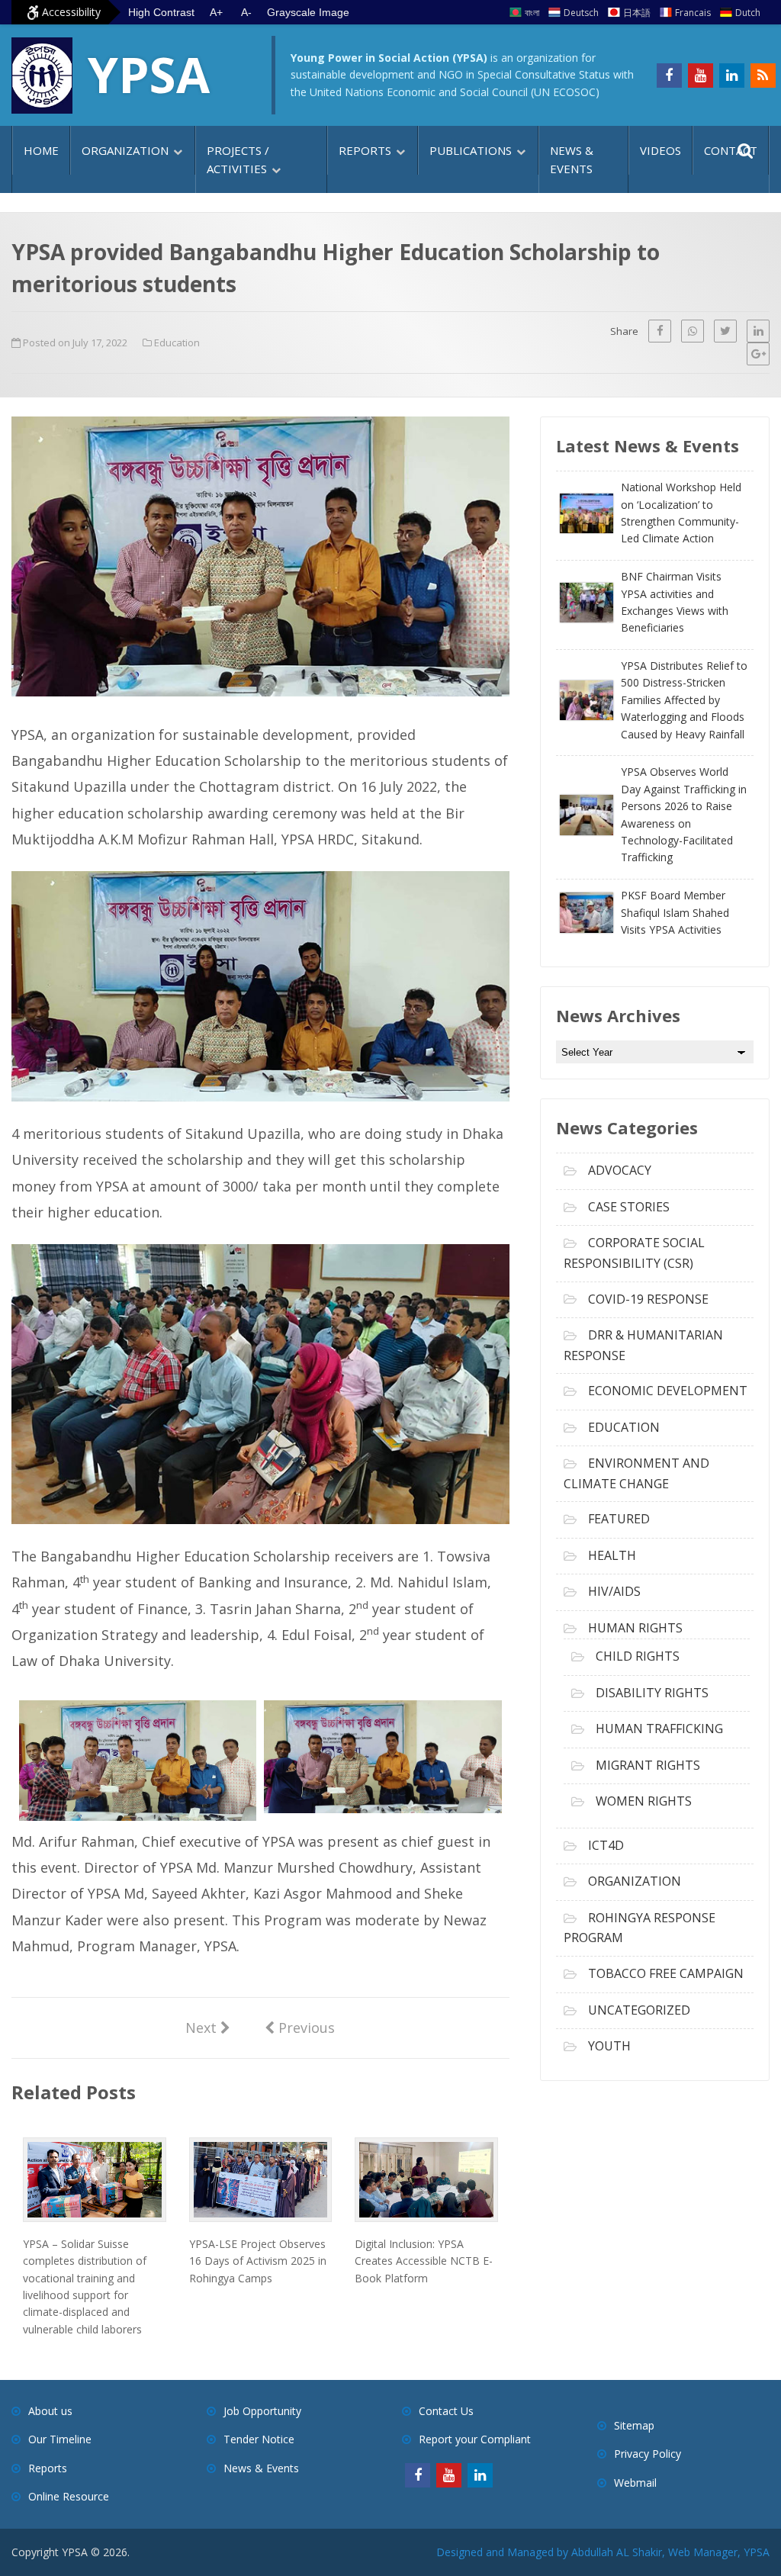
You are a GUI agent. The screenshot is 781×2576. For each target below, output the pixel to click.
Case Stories (629, 1207)
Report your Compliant (475, 2439)
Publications (471, 150)
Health (612, 1555)
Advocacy (620, 1170)
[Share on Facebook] (660, 331)
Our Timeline (60, 2439)
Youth (609, 2046)
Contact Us (446, 2411)
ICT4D (606, 1845)
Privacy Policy (648, 2454)
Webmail (635, 2483)
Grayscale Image (308, 12)
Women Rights (644, 1801)
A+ (216, 12)
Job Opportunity (262, 2411)
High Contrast (161, 12)
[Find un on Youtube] (701, 76)
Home (41, 150)
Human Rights (635, 1628)
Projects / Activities (238, 159)
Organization (125, 150)
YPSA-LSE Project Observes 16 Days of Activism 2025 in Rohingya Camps (258, 2261)
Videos (660, 150)
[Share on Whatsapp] (693, 331)
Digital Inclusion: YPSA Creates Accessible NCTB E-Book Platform (424, 2261)
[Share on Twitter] (725, 331)
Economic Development (668, 1391)
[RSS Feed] (763, 76)
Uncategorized (639, 2010)
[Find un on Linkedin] (732, 76)
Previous (300, 2027)
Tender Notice (259, 2439)
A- (246, 12)
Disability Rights (652, 1693)
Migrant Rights (648, 1765)
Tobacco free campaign (666, 1973)
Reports (365, 150)
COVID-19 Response (648, 1299)
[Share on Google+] (758, 354)
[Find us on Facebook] (669, 76)
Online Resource (69, 2496)
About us (50, 2411)
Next (208, 2027)
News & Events (572, 159)
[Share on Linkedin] (758, 331)
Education (177, 343)
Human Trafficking (659, 1729)
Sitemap (634, 2425)
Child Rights (638, 1656)
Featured (619, 1519)
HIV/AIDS (614, 1591)
